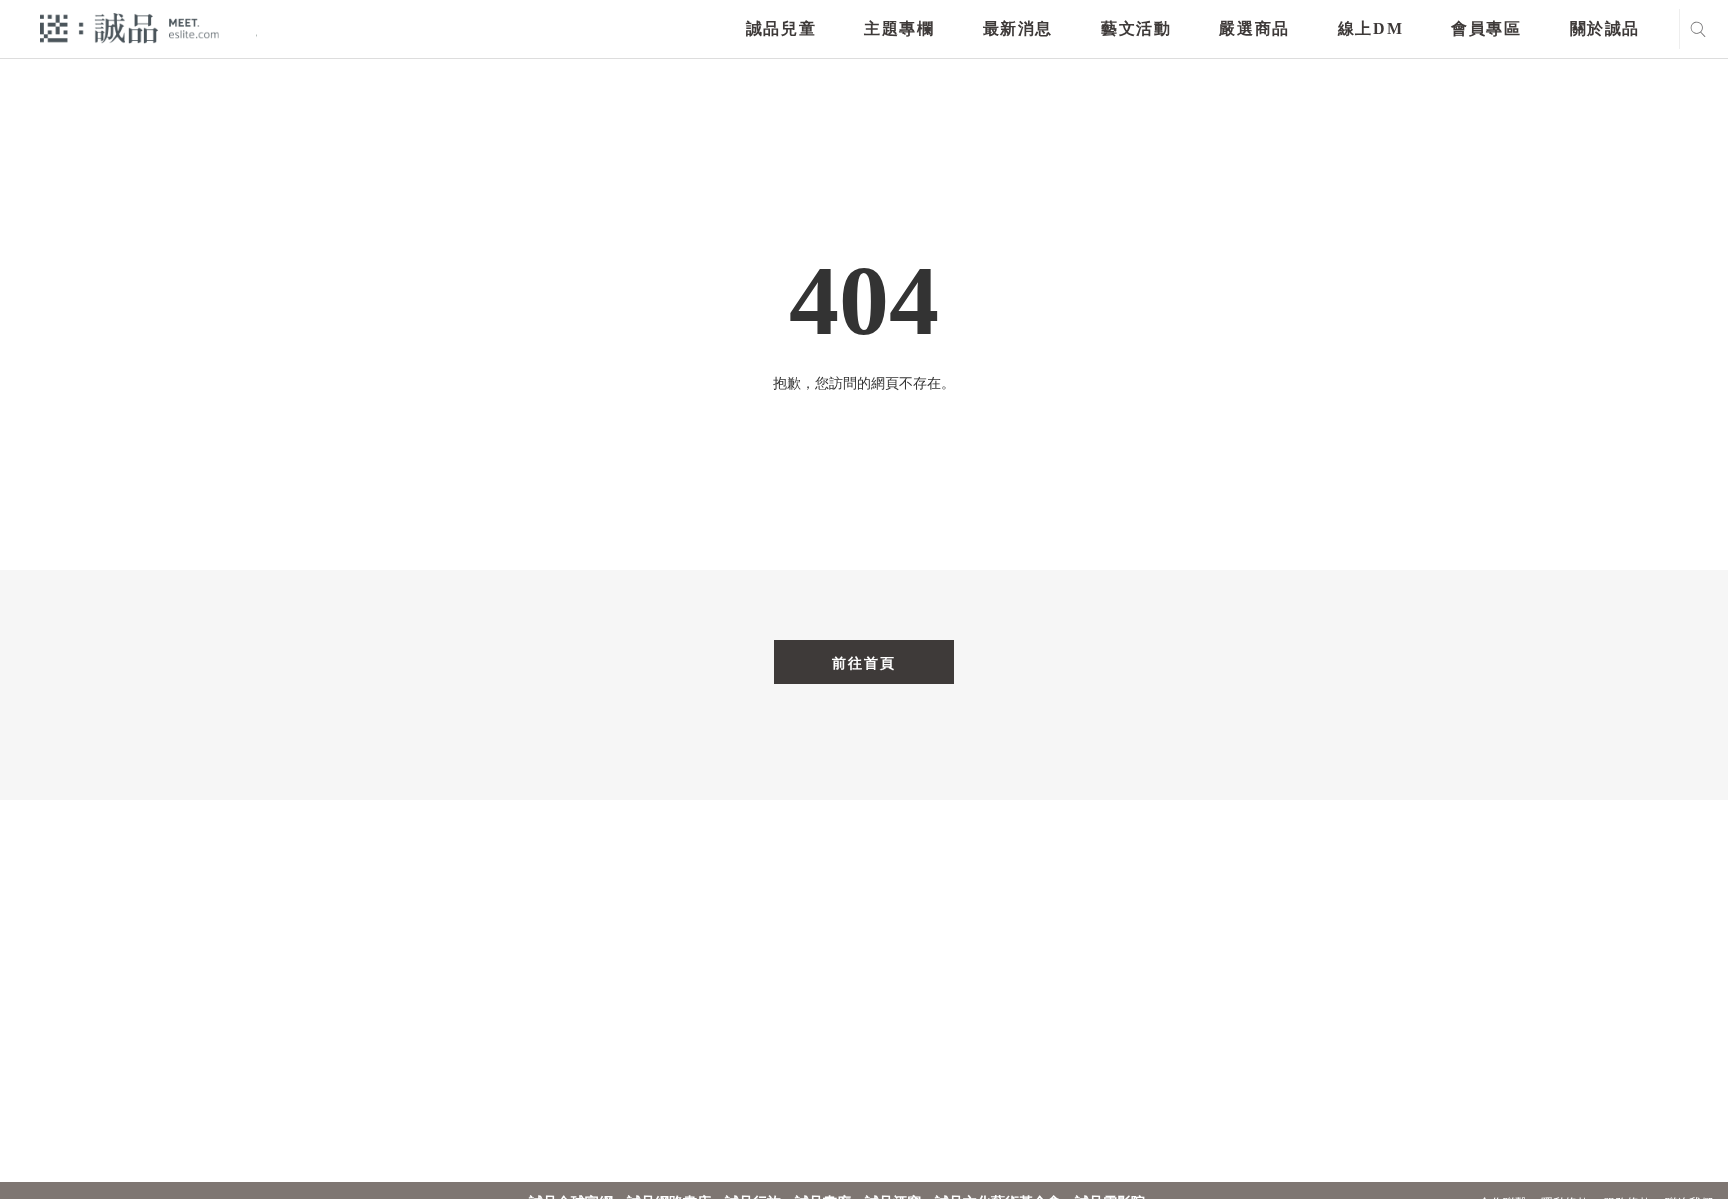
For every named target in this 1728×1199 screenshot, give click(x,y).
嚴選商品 (1254, 28)
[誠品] (129, 27)
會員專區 (1486, 28)
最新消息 (1018, 28)
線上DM (1370, 28)
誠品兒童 (781, 28)
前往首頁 (864, 663)
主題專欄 (899, 28)
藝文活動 (1136, 28)
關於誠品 (1605, 28)
